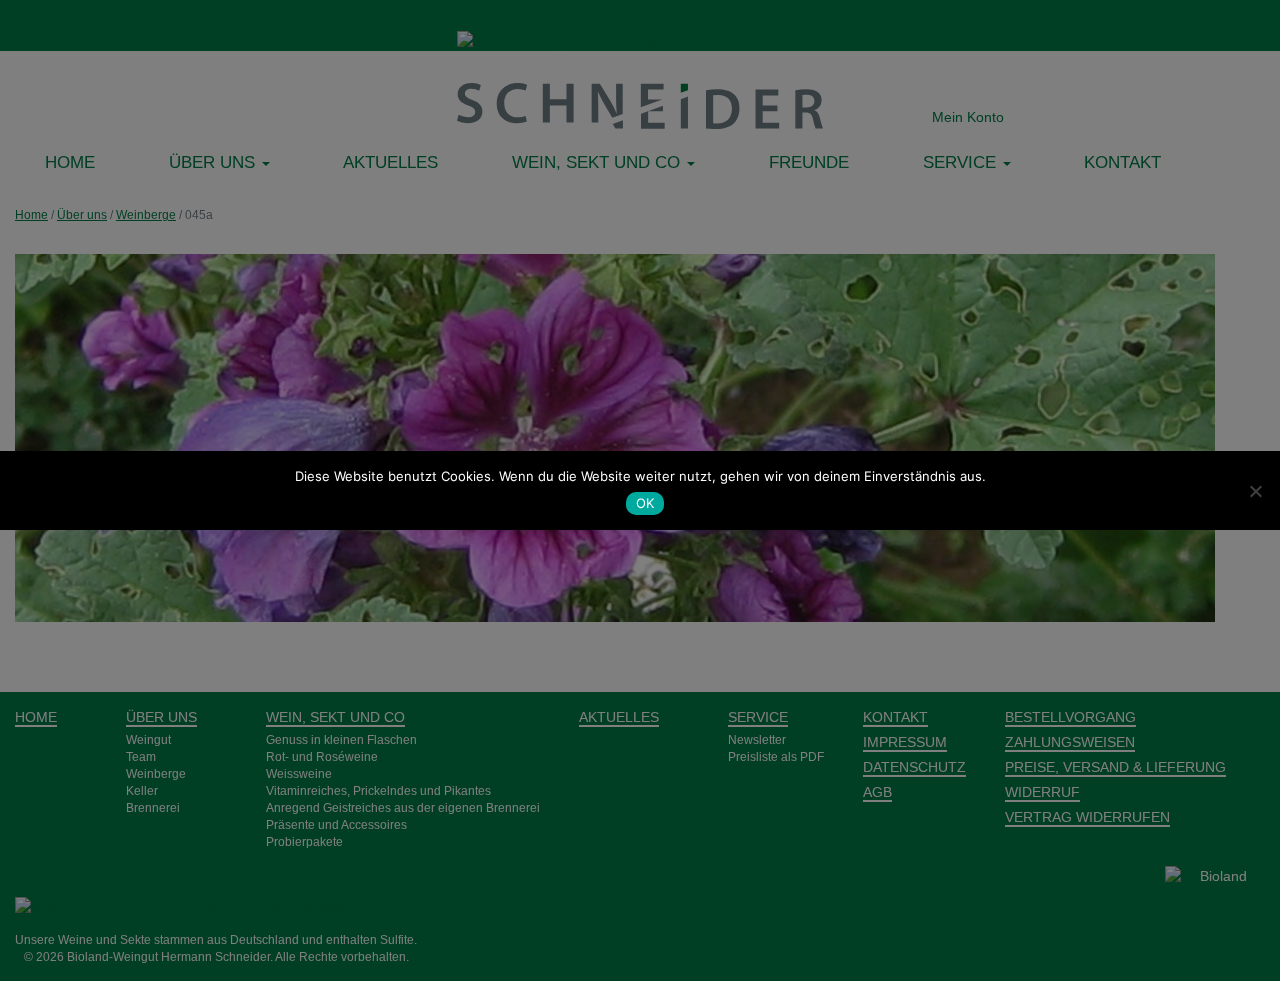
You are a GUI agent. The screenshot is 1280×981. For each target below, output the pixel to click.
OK (645, 503)
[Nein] (1255, 491)
